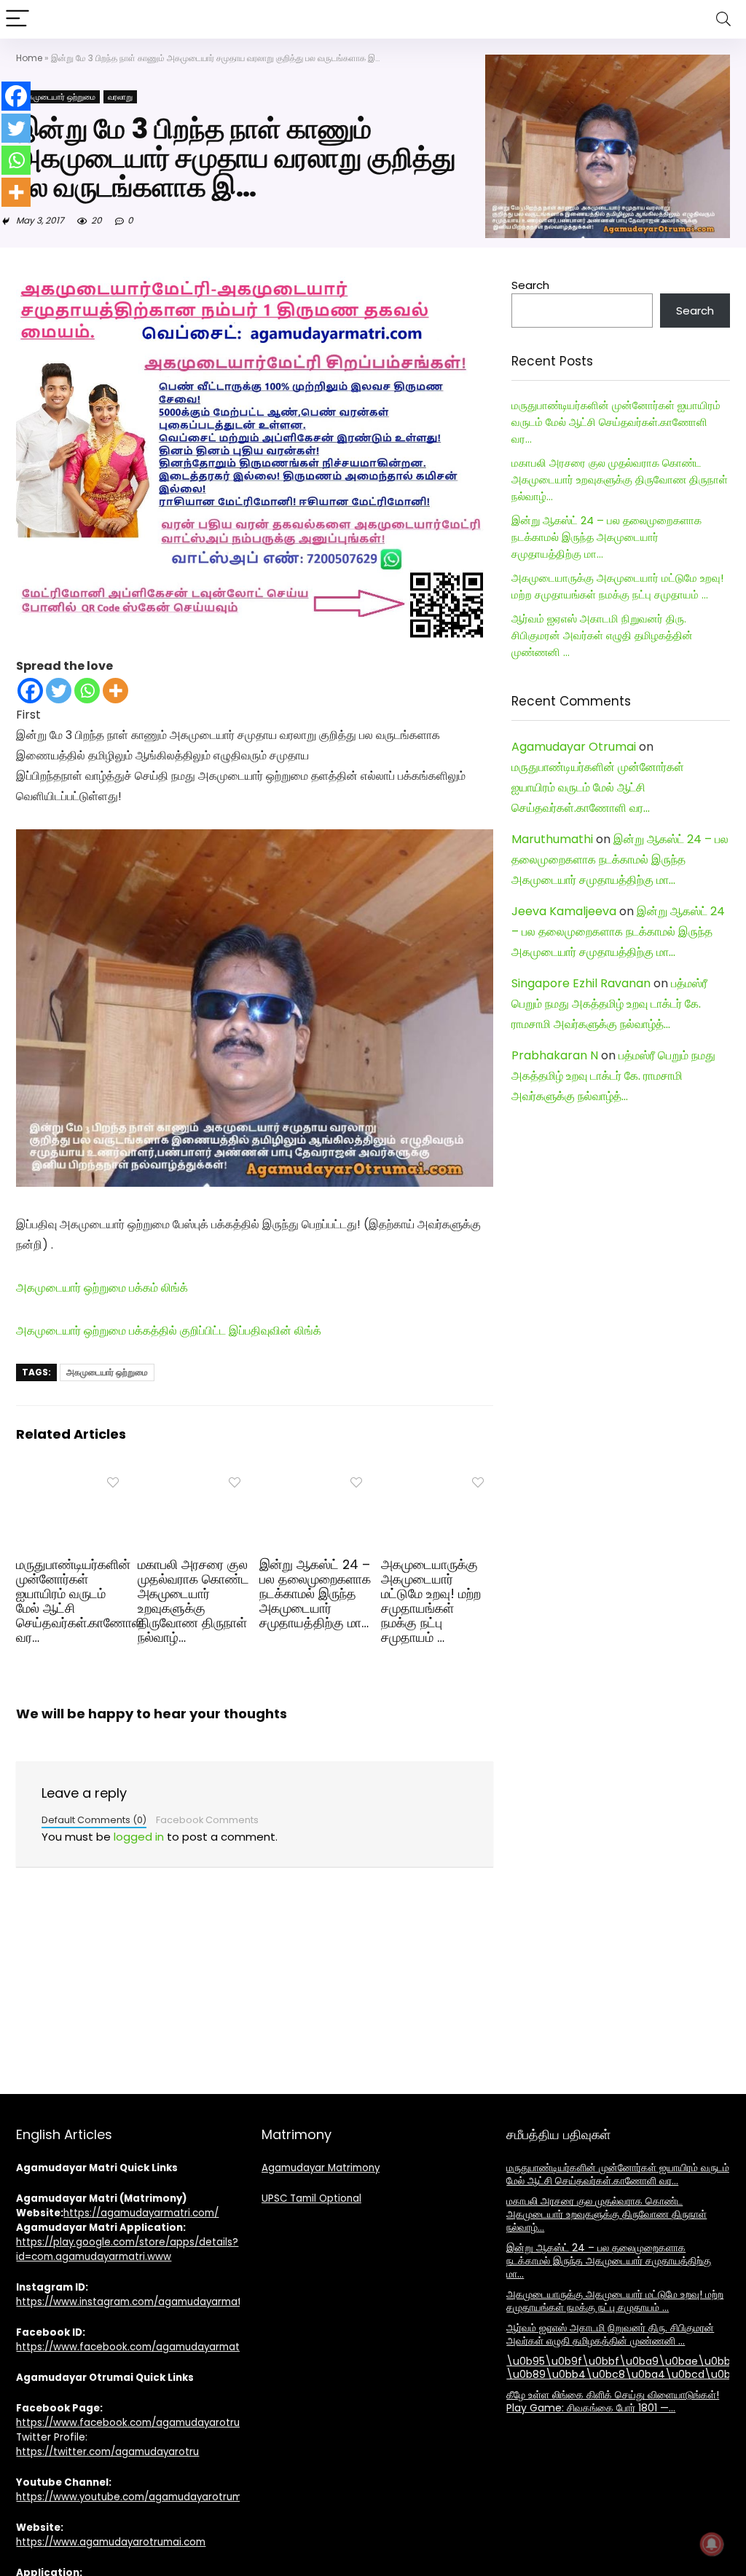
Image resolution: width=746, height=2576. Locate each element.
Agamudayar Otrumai (574, 747)
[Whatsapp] (87, 691)
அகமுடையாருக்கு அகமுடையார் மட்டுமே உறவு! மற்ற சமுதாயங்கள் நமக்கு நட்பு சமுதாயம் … (431, 1601)
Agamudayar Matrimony (321, 2168)
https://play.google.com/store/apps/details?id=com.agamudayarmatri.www (127, 2249)
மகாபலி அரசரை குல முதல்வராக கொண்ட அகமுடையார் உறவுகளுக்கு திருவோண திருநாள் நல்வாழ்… (193, 1601)
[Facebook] (30, 691)
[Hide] (6, 221)
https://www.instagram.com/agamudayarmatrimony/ (148, 2302)
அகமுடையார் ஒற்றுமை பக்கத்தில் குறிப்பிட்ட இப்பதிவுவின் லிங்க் (169, 1331)
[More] (115, 691)
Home (29, 58)
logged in (139, 1837)
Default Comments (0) (94, 1820)
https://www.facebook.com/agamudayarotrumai (137, 2423)
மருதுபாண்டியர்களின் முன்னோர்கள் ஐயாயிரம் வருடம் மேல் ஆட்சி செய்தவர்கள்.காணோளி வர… (80, 1601)
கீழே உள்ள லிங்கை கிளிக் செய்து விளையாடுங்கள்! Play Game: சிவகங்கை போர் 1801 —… (613, 2401)
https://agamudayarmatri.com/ (141, 2213)
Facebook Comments (207, 1820)
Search (530, 285)
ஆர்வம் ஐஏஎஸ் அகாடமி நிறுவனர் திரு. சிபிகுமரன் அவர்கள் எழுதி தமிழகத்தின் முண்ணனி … (602, 635)
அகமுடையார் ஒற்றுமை (58, 97)
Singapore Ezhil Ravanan (581, 983)
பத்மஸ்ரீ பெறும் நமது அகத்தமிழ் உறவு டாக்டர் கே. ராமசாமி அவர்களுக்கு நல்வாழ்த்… (609, 1004)
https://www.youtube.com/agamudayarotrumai (133, 2497)
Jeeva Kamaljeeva (564, 911)
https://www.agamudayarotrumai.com (111, 2542)
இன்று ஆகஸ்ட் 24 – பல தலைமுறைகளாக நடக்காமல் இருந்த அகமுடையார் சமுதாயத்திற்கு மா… (315, 1594)
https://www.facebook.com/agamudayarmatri (131, 2347)
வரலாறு (120, 97)
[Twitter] (59, 691)
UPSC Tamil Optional (311, 2198)
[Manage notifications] (712, 2544)
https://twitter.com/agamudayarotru (107, 2452)
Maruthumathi (552, 839)
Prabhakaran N (555, 1055)
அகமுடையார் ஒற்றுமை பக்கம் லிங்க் (102, 1288)
